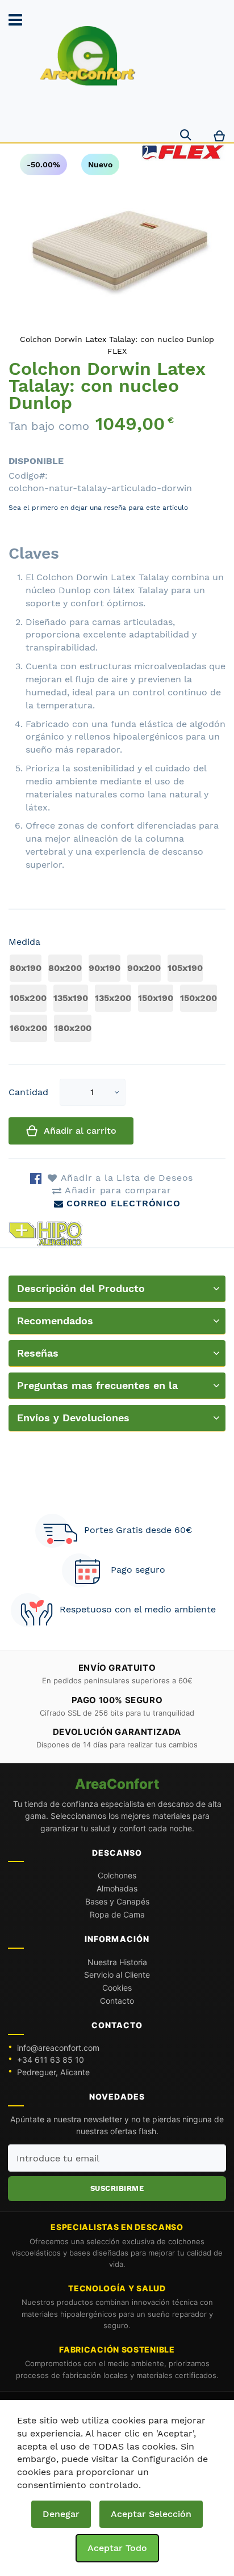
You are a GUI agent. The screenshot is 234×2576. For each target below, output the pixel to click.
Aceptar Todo (117, 2548)
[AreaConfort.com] (88, 56)
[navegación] (15, 20)
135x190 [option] (71, 998)
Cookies (117, 1988)
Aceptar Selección (151, 2514)
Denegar (61, 2514)
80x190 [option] (26, 968)
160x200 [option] (28, 1028)
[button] (117, 1093)
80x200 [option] (65, 968)
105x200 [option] (28, 998)
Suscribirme (117, 2188)
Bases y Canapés (117, 1901)
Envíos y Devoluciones (73, 1418)
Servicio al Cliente (117, 1975)
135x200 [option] (113, 998)
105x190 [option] (185, 968)
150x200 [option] (199, 998)
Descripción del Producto (81, 1288)
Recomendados (55, 1321)
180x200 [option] (73, 1028)
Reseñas (38, 1353)
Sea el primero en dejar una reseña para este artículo (98, 508)
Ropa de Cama (117, 1914)
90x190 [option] (105, 968)
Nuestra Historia (117, 1962)
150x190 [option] (156, 998)
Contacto (117, 2001)
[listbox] (117, 1000)
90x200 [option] (144, 968)
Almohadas (117, 1888)
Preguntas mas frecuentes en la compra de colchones (97, 1389)
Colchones (117, 1875)
